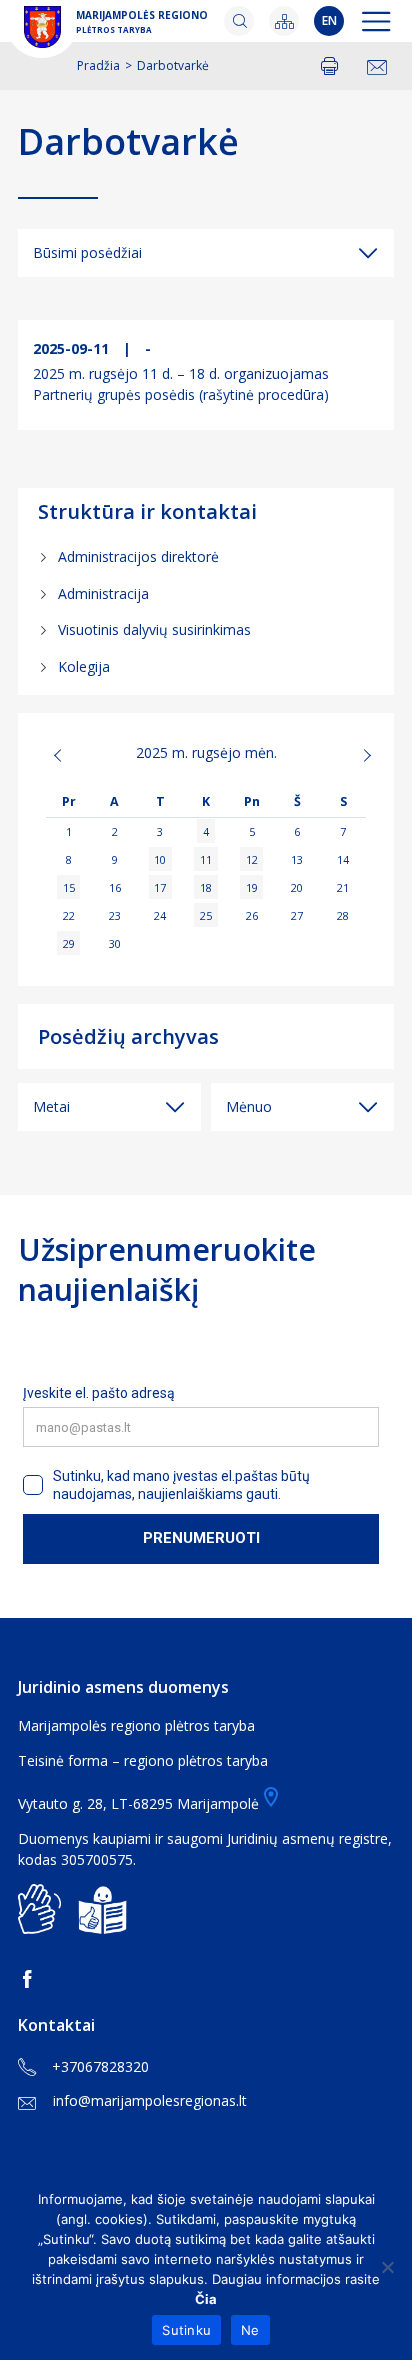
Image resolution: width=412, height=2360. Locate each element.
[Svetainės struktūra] (284, 21)
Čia (206, 2299)
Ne (250, 2330)
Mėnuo (249, 1106)
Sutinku (186, 2330)
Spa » (350, 755)
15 (69, 887)
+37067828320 (100, 2066)
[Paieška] (239, 21)
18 (206, 887)
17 (160, 887)
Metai (51, 1106)
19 (252, 887)
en (329, 20)
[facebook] (31, 1979)
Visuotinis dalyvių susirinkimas (154, 629)
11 (206, 859)
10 (160, 859)
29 (69, 943)
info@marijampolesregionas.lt (150, 2100)
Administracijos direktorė (138, 556)
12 (252, 859)
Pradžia (98, 65)
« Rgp (62, 755)
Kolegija (84, 666)
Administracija (103, 593)
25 (206, 915)
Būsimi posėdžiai (87, 252)
